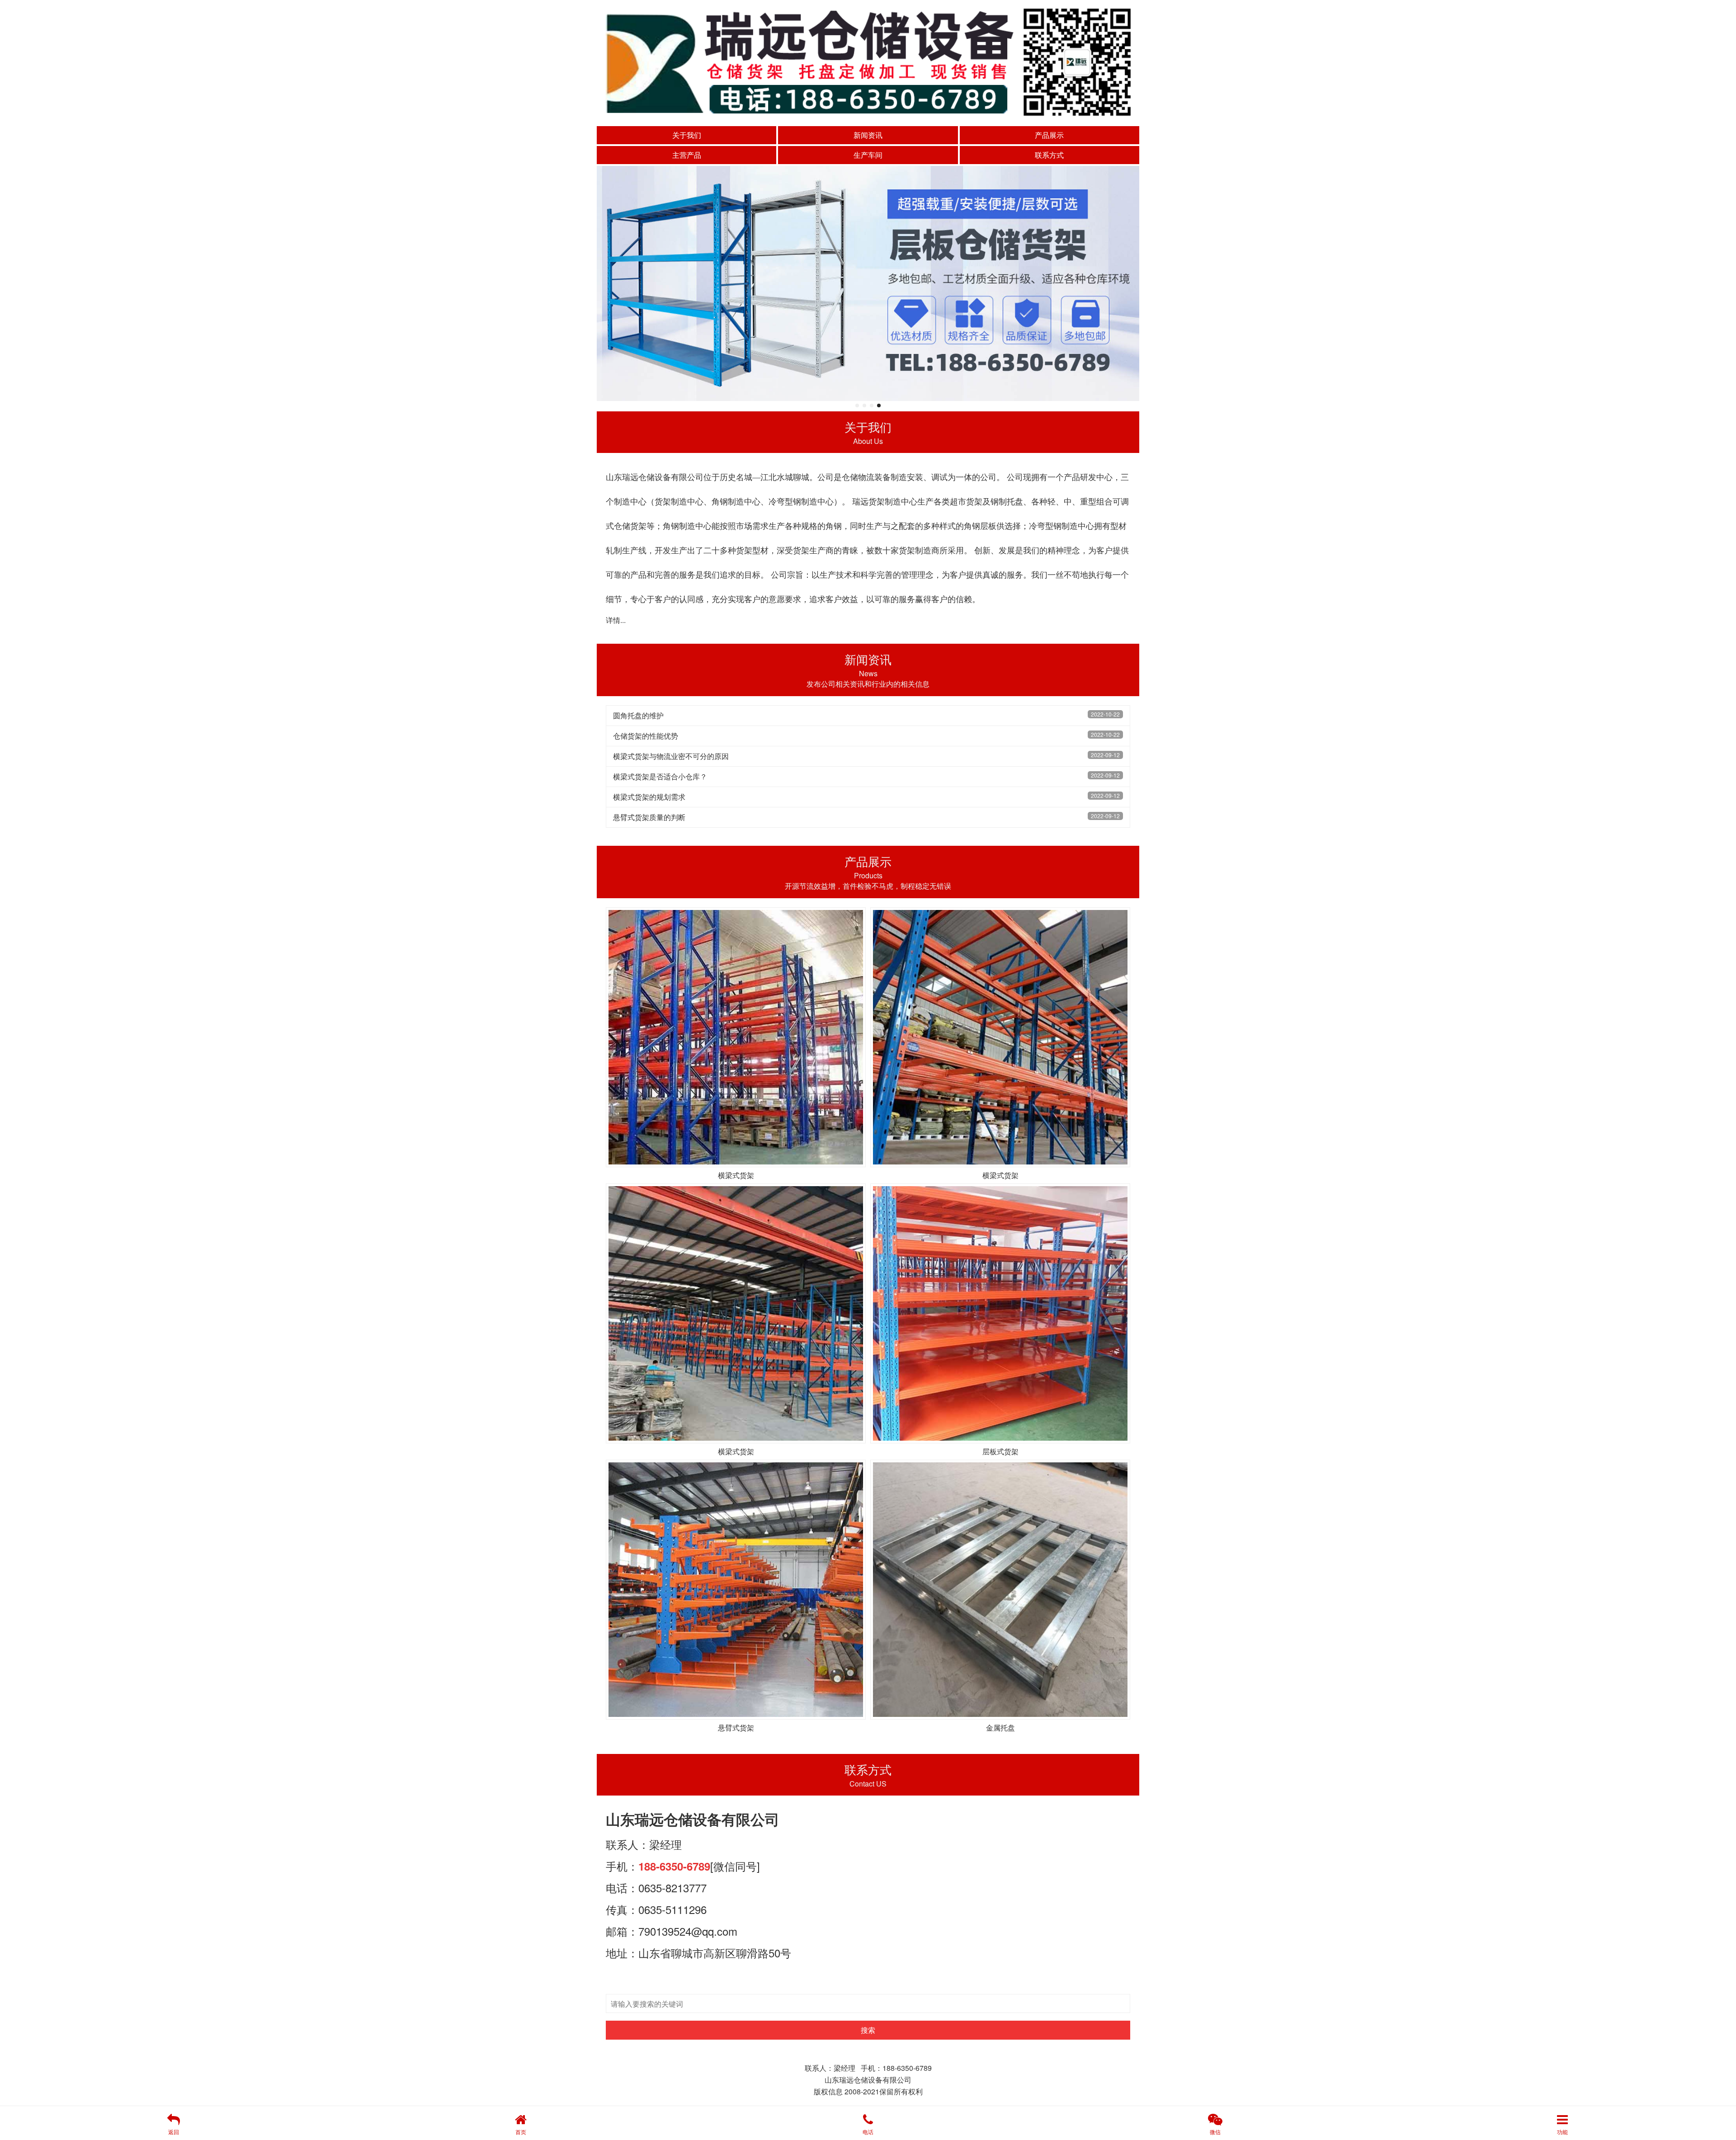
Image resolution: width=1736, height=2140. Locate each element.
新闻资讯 (868, 135)
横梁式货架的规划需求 (649, 797)
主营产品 (687, 155)
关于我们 (687, 135)
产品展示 (1049, 135)
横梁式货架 (736, 1175)
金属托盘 (1000, 1728)
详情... (616, 620)
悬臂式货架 (736, 1728)
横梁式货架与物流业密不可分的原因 (671, 756)
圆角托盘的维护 (638, 715)
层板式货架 (1000, 1451)
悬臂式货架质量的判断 (649, 817)
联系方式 (1049, 155)
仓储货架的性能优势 (646, 736)
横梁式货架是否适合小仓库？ (660, 776)
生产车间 (868, 155)
